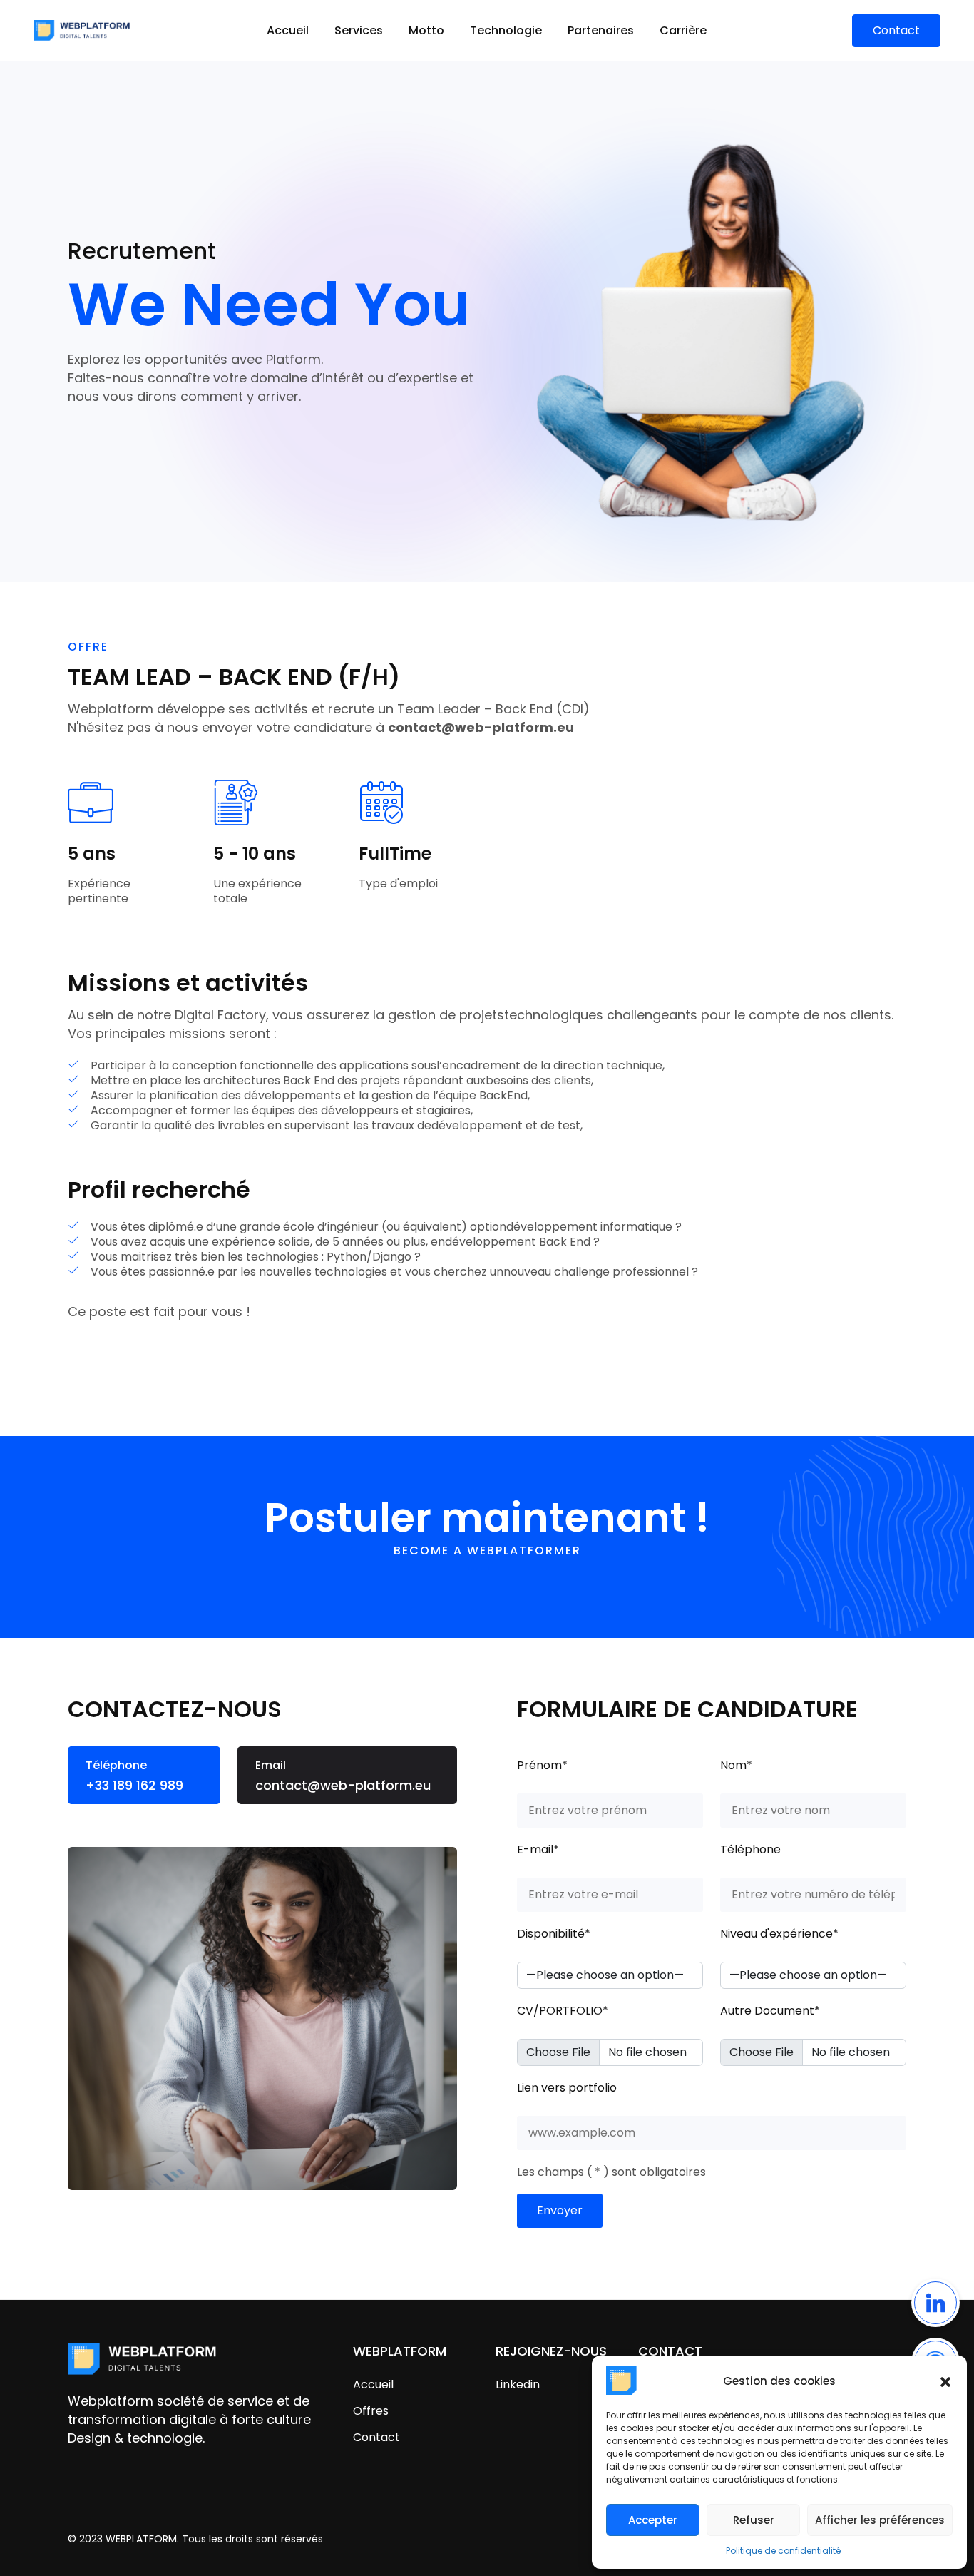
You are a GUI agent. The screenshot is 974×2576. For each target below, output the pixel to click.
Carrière (683, 30)
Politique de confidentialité (783, 2551)
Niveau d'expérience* (779, 1934)
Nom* (736, 1765)
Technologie (506, 30)
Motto (426, 30)
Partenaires (601, 30)
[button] (945, 2381)
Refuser (754, 2520)
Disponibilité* (554, 1934)
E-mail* (538, 1849)
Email (343, 1776)
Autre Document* (770, 2011)
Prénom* (542, 1765)
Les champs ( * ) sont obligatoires (611, 2172)
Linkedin (518, 2384)
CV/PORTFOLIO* (563, 2011)
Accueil (288, 30)
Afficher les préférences (880, 2520)
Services (359, 30)
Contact (376, 2437)
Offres (371, 2411)
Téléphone (134, 1776)
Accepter (653, 2520)
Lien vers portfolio (567, 2088)
